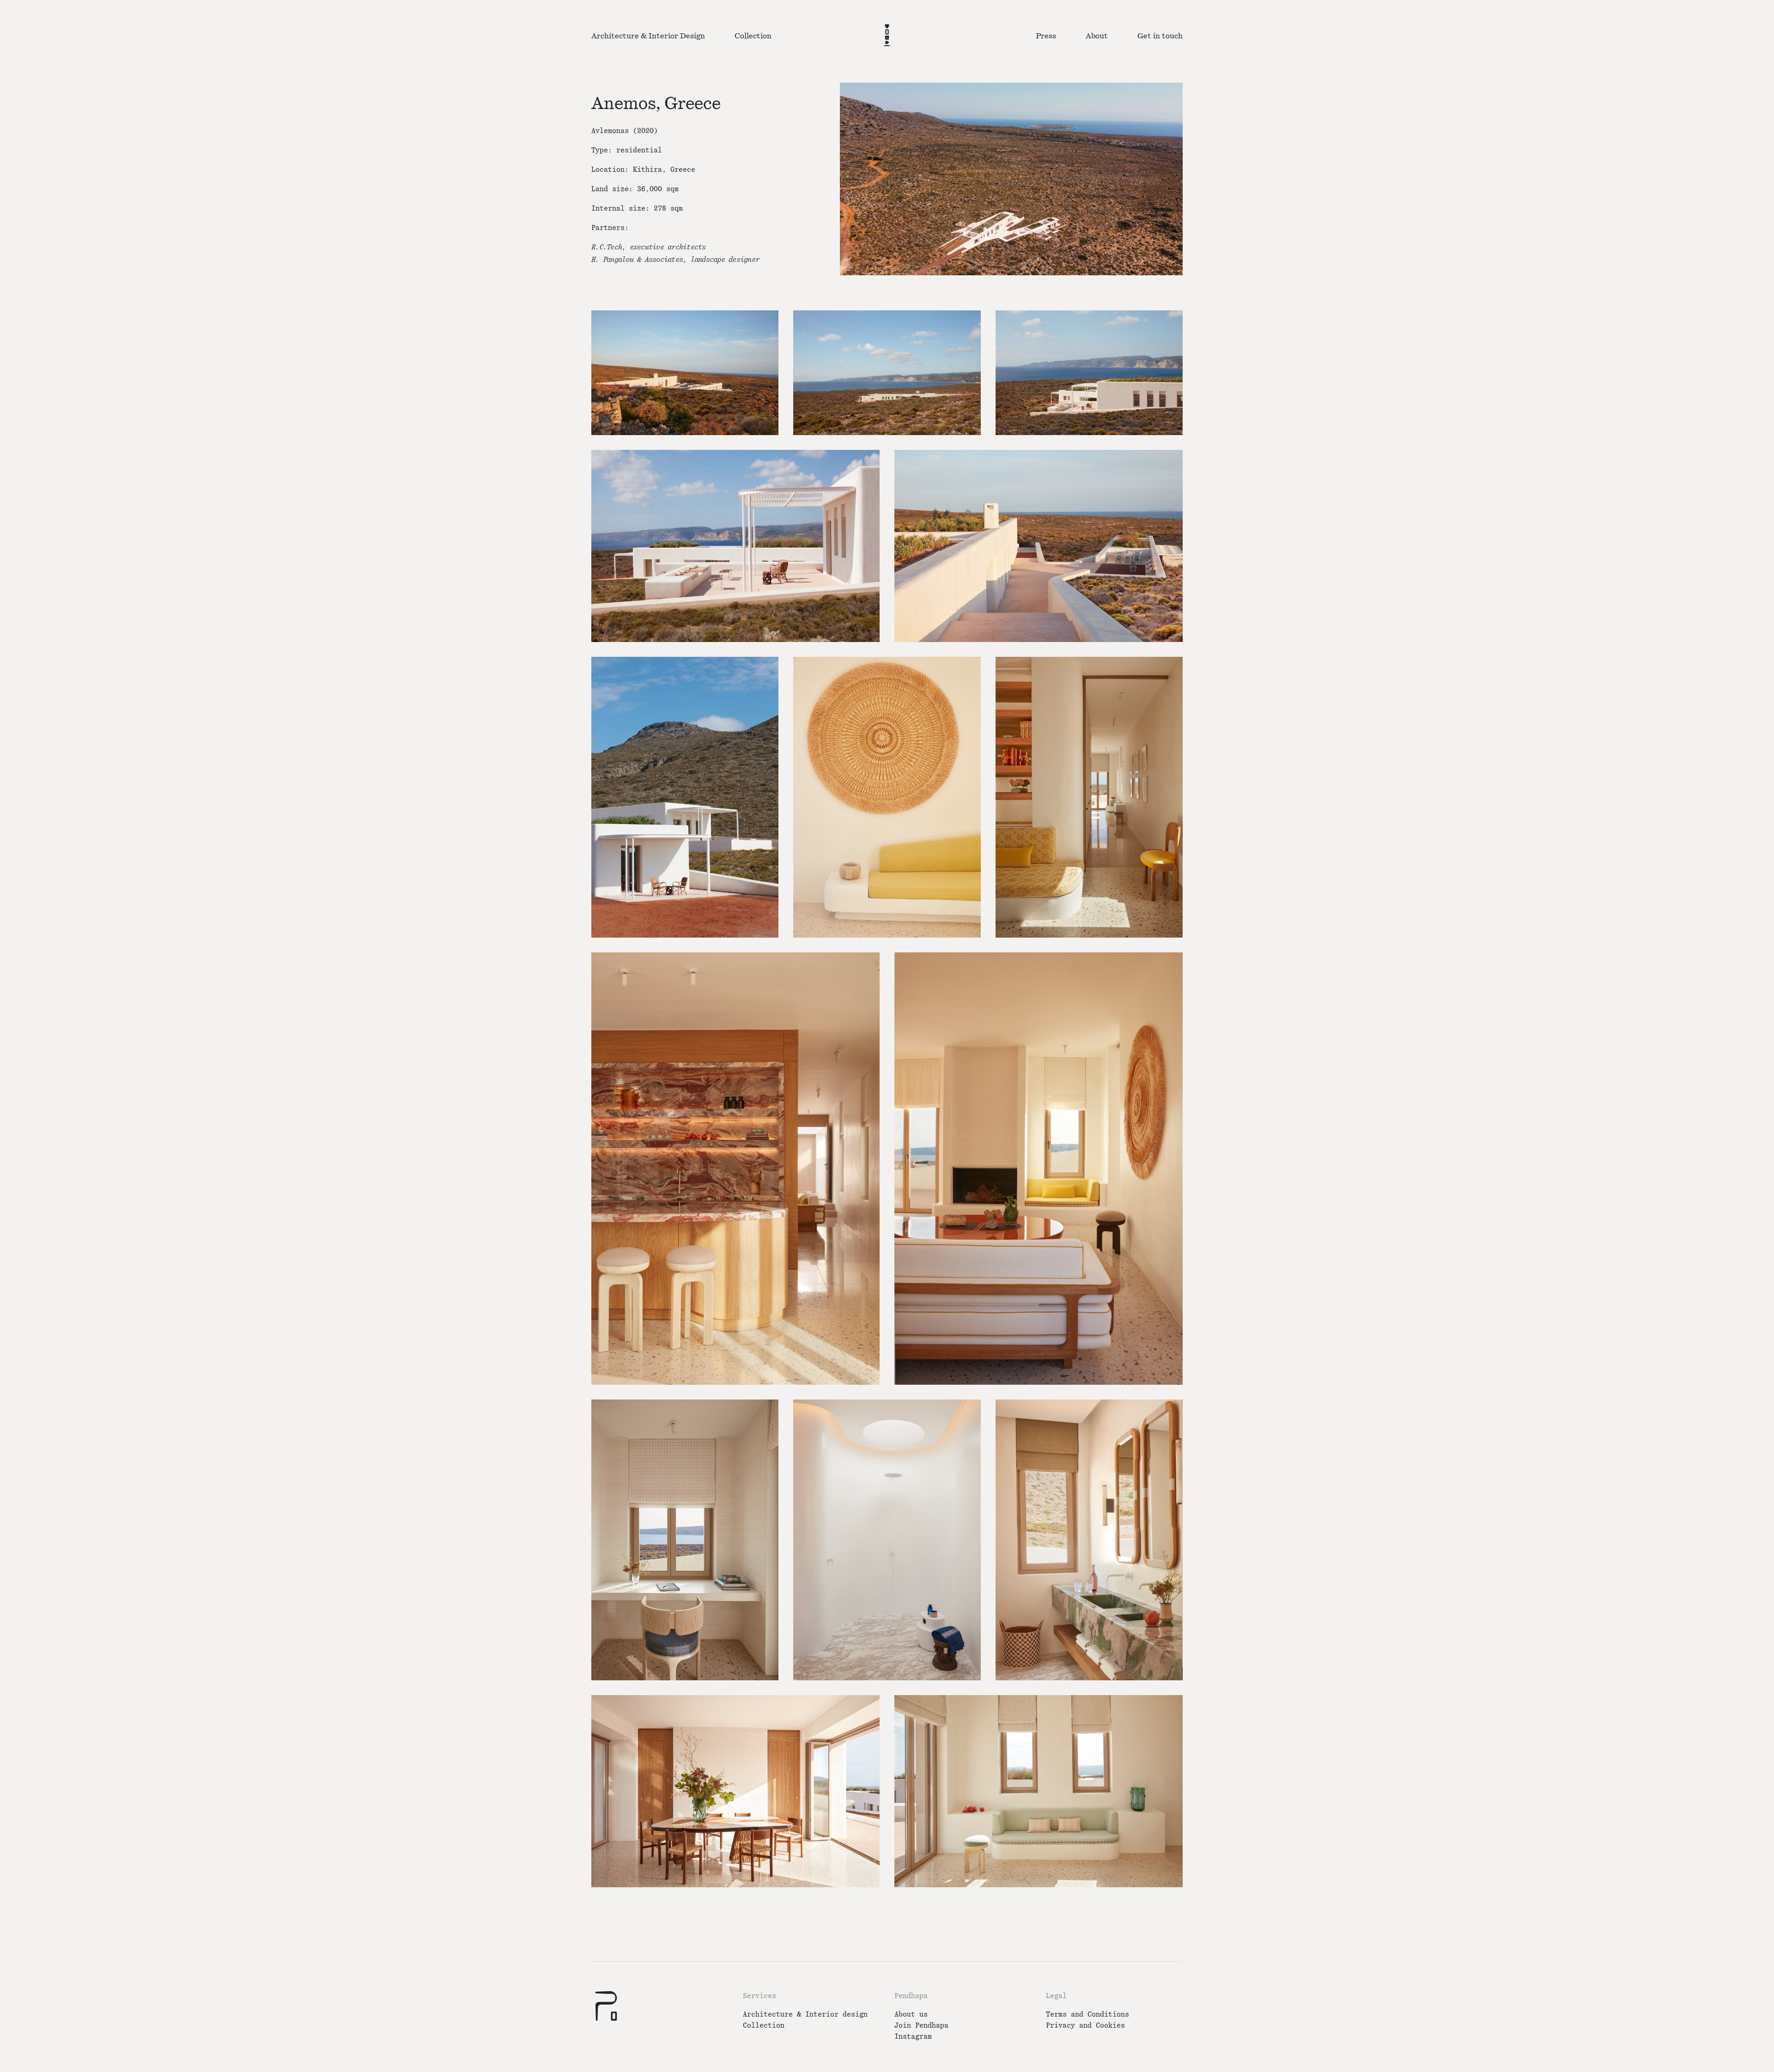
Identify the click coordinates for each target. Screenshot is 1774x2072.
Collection (764, 2026)
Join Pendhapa (921, 2026)
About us (911, 2014)
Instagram (913, 2037)
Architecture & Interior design (805, 2014)
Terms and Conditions (1087, 2014)
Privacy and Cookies (1085, 2026)
